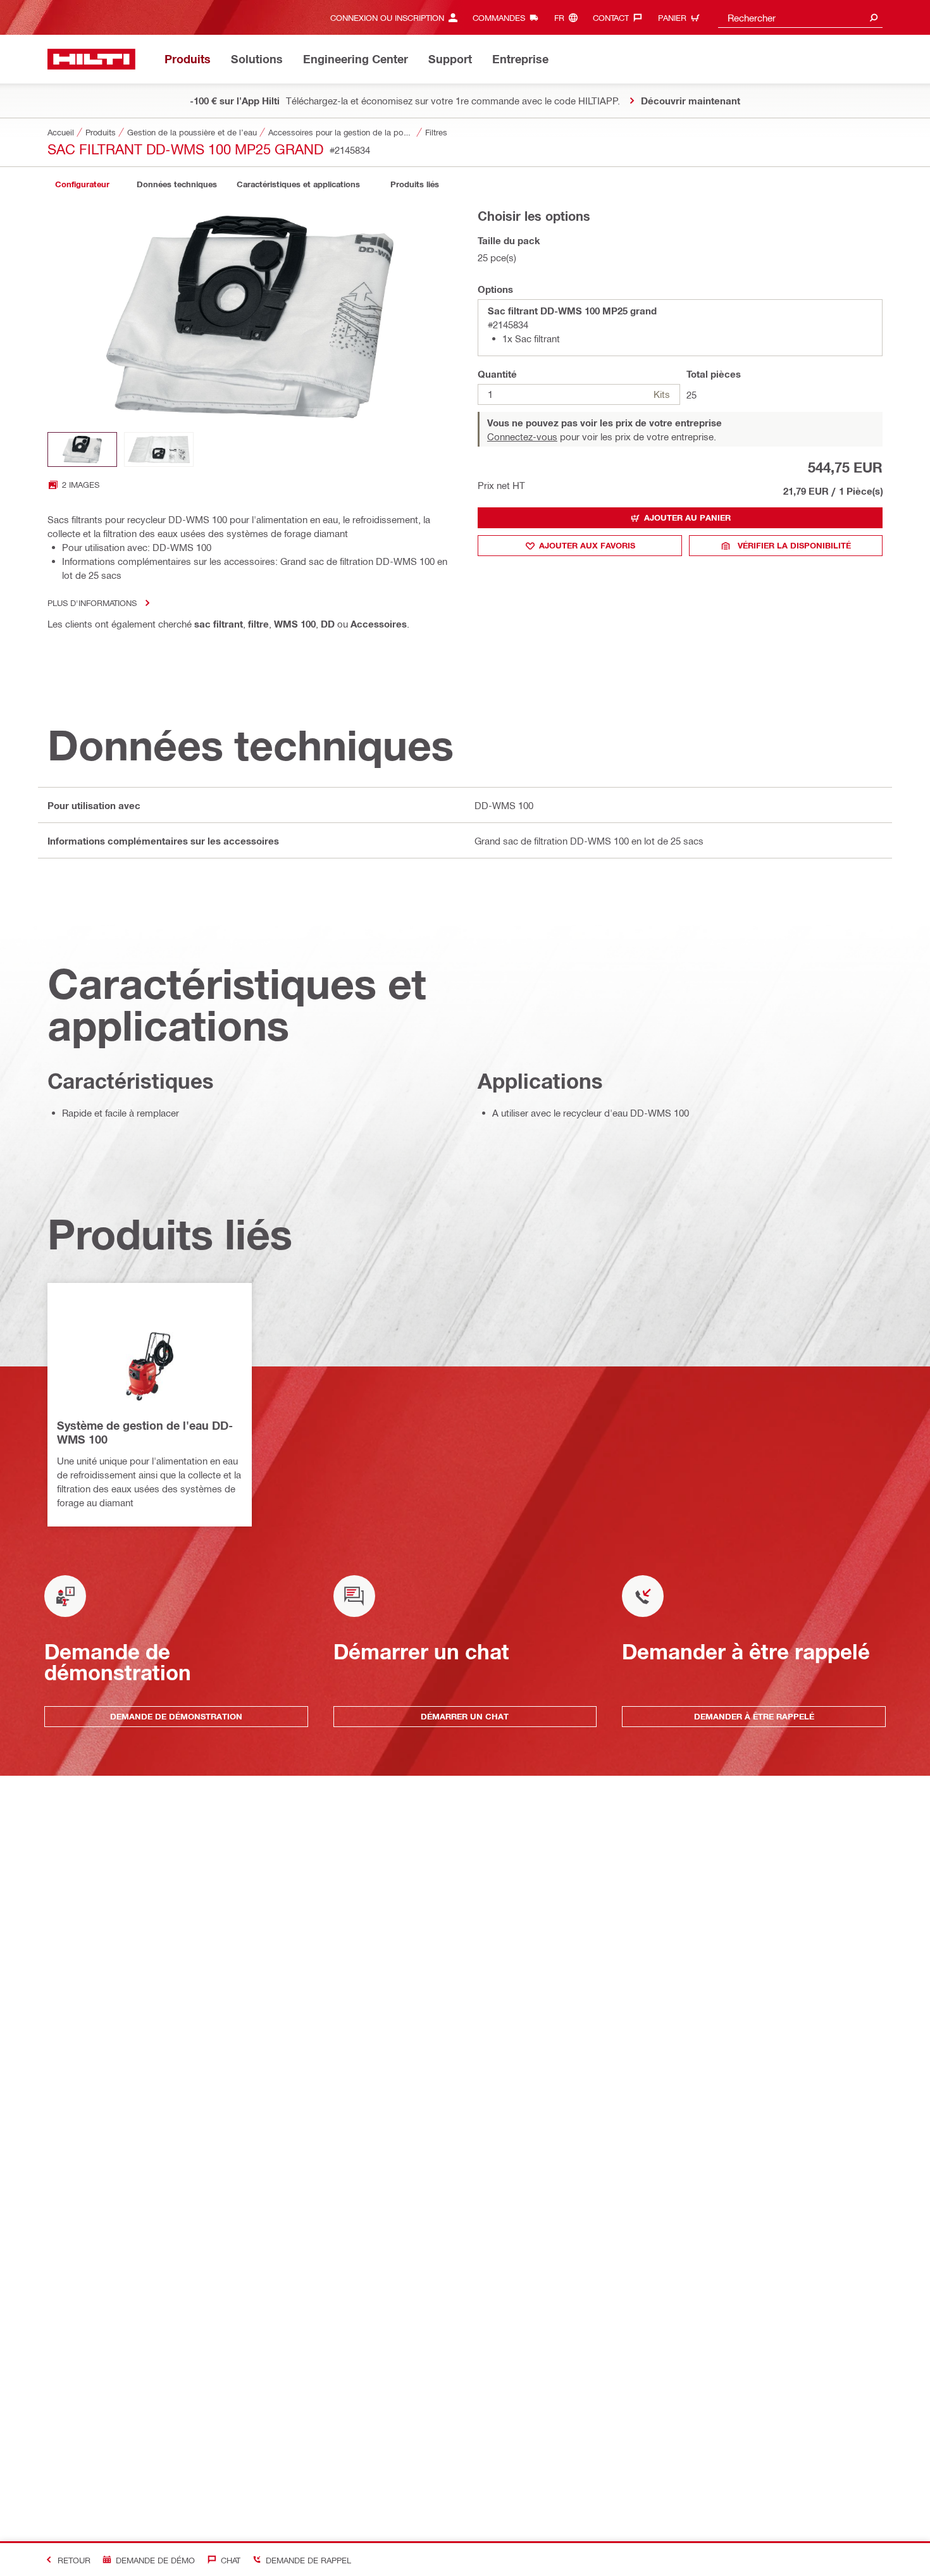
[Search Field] (874, 17)
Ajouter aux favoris (587, 545)
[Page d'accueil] (91, 59)
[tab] (82, 184)
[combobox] (800, 17)
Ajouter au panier (687, 517)
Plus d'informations (92, 603)
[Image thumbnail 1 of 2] (82, 449)
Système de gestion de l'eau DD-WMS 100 (145, 1432)
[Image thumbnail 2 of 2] (159, 449)
